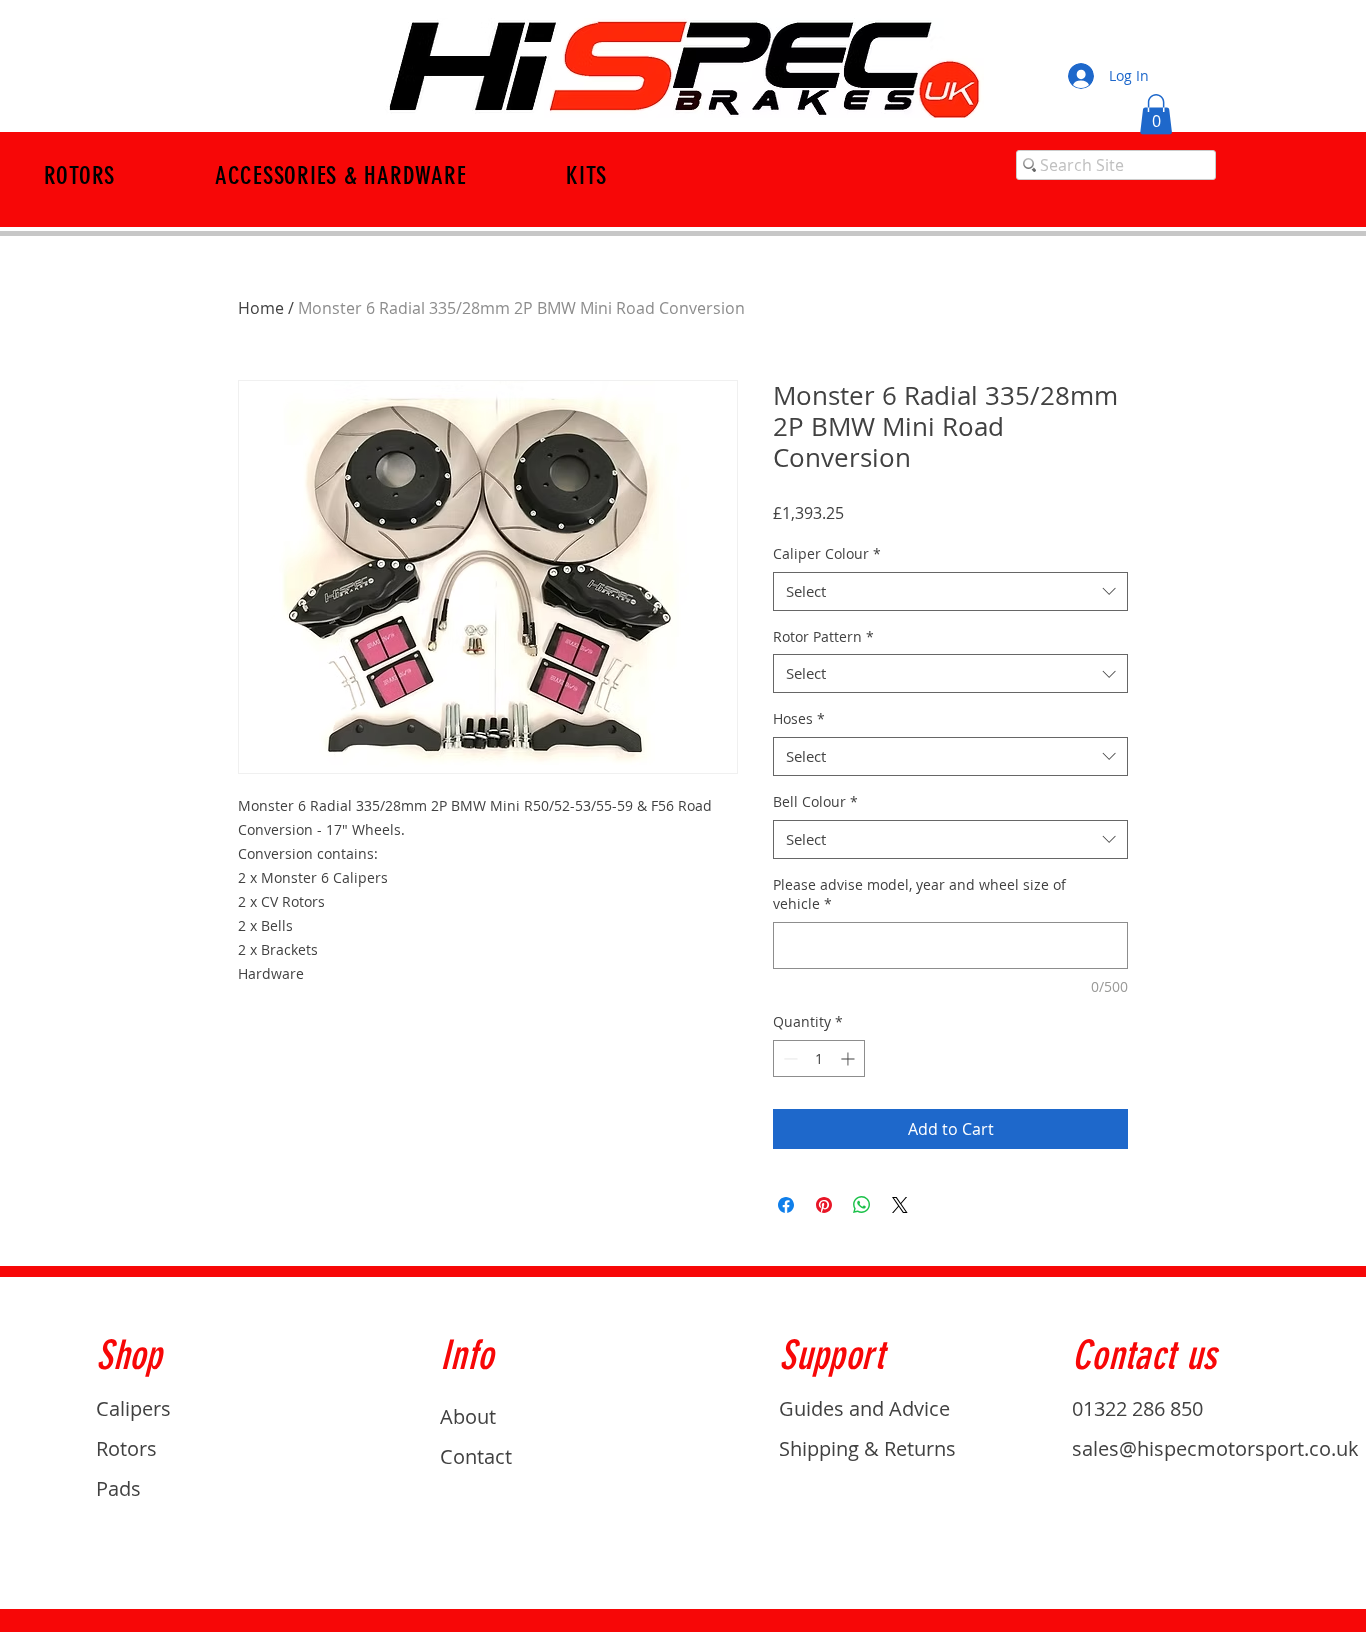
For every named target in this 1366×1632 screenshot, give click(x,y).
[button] (1156, 114)
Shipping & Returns (867, 1448)
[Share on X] (900, 1205)
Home (261, 308)
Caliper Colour (827, 553)
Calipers (133, 1408)
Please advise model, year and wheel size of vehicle (919, 894)
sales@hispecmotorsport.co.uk (1215, 1448)
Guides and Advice (864, 1408)
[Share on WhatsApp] (862, 1205)
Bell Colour (815, 801)
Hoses (799, 718)
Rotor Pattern (823, 636)
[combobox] (950, 591)
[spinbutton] (819, 1058)
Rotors (126, 1448)
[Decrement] (788, 1058)
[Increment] (849, 1058)
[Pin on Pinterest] (824, 1205)
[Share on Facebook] (786, 1205)
